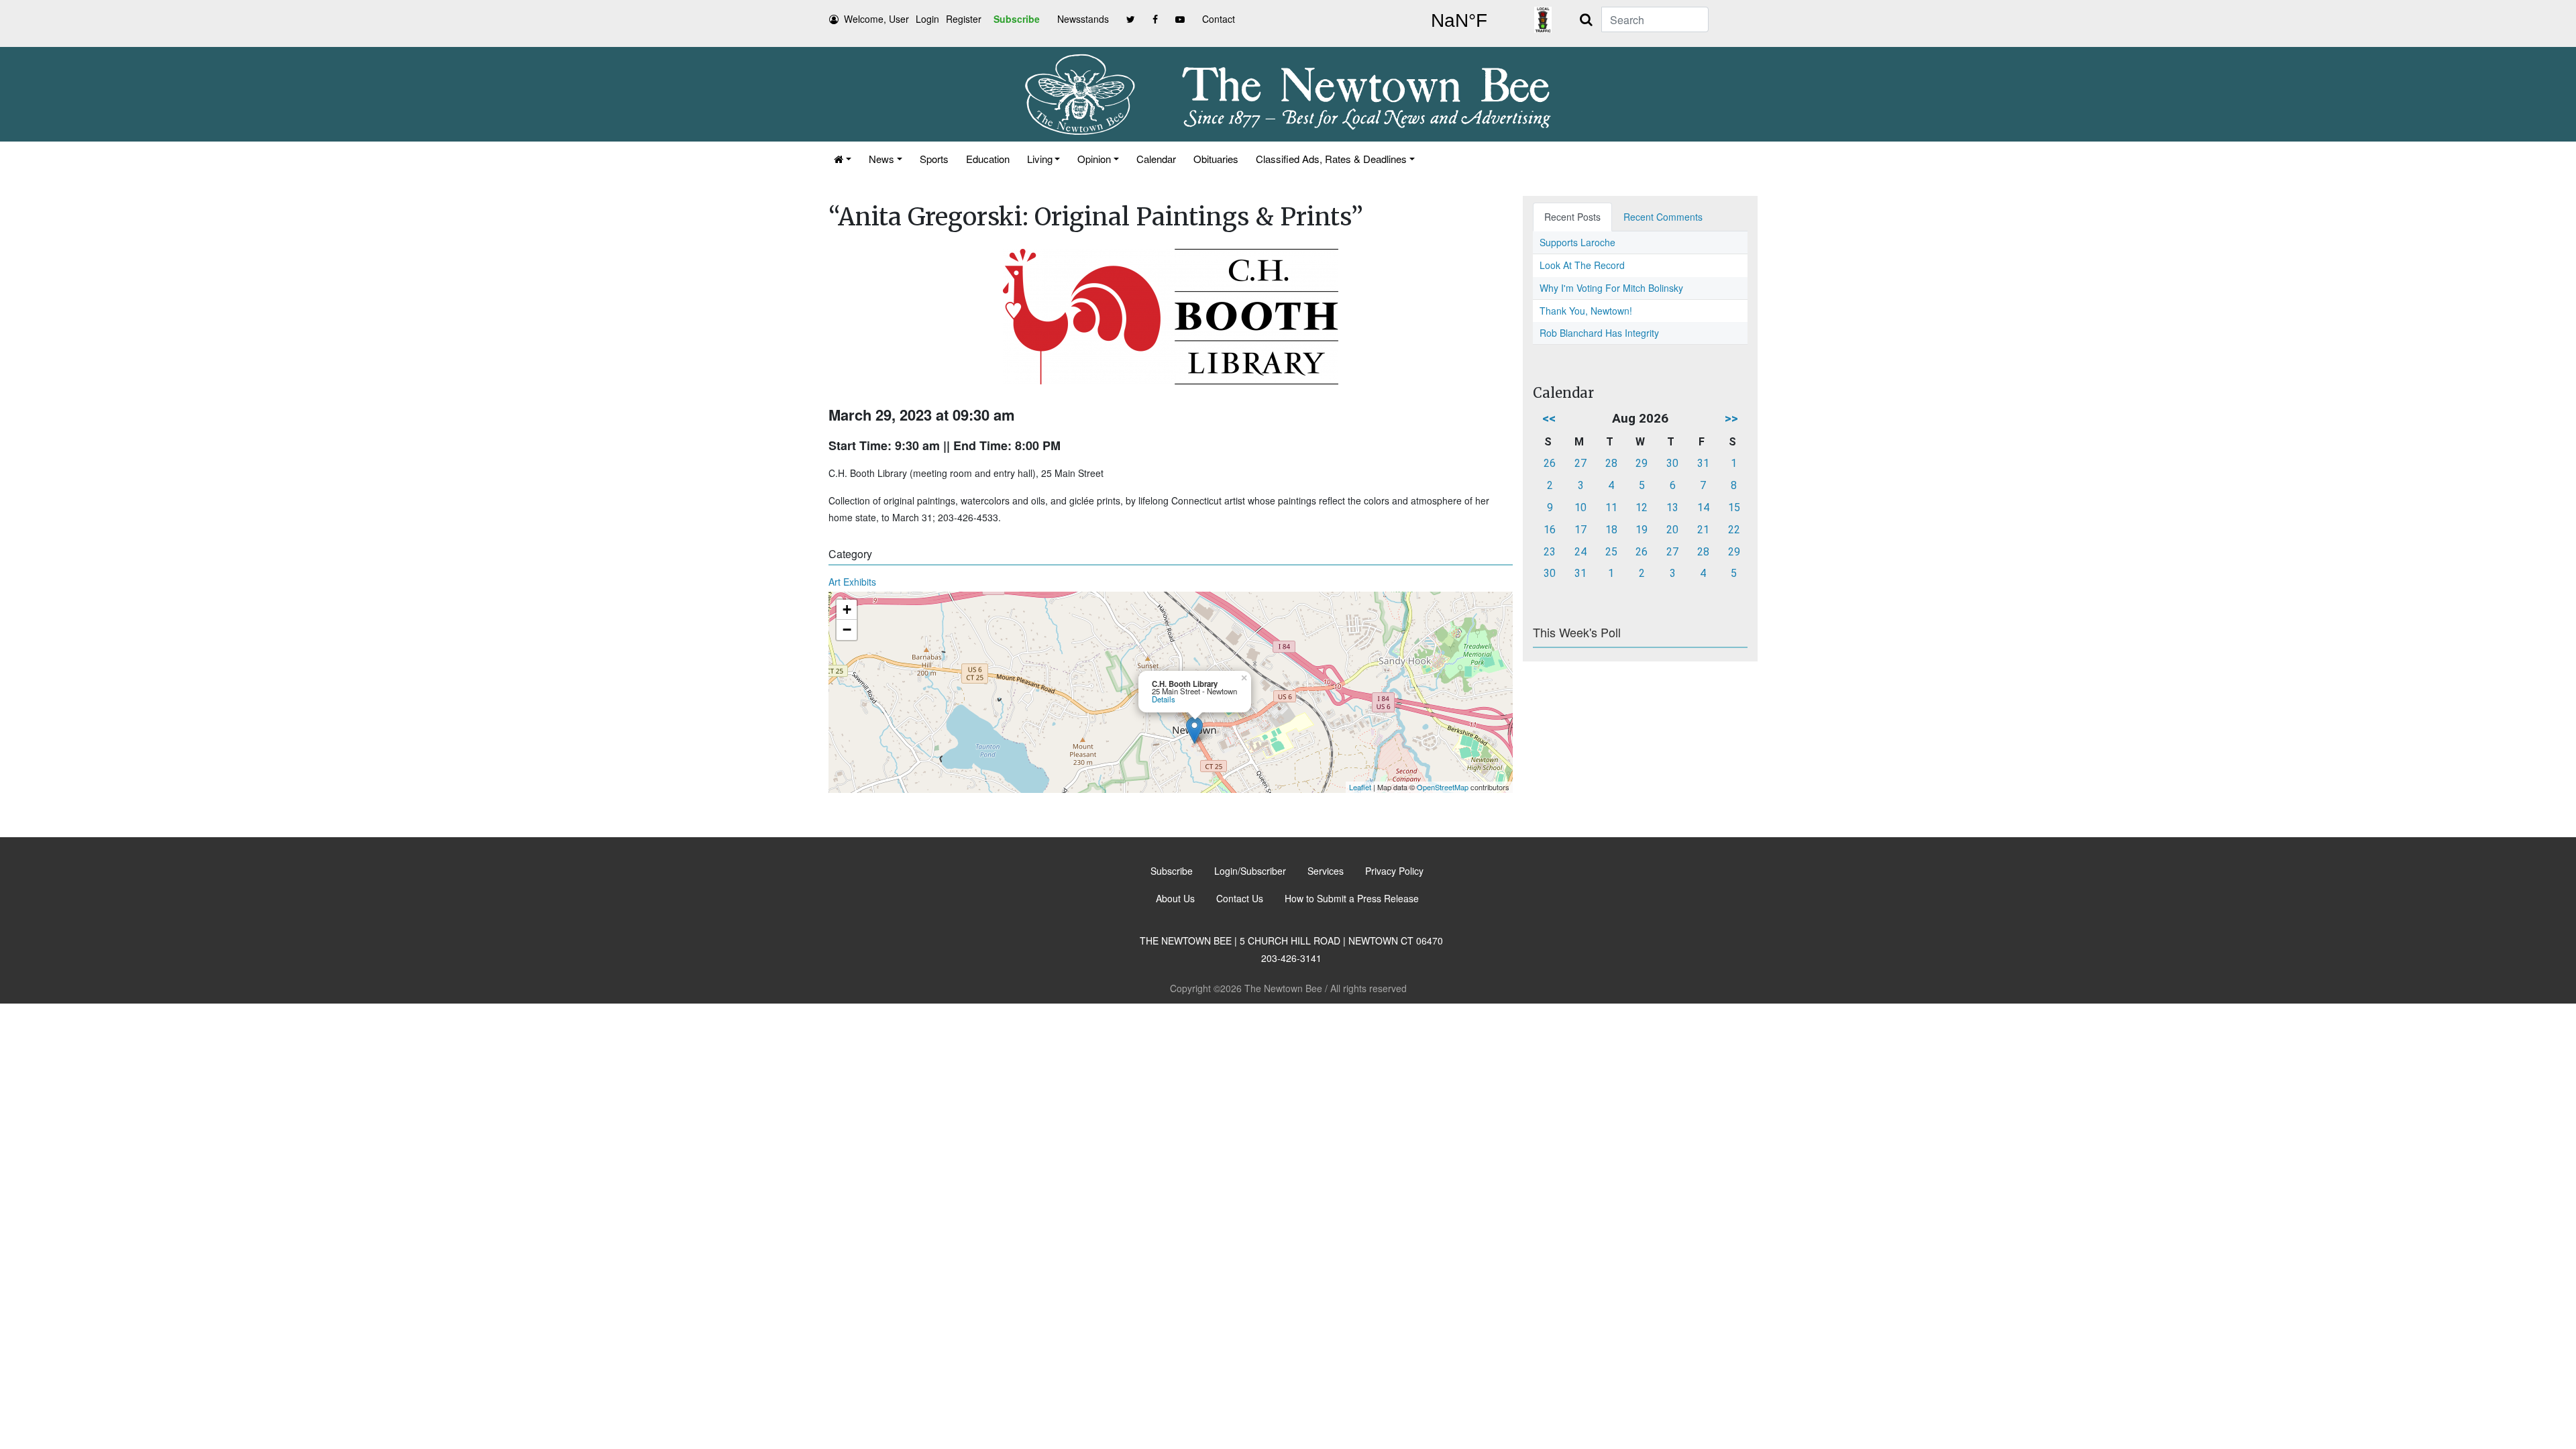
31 (1703, 463)
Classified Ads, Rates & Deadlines (1331, 159)
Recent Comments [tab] (1663, 217)
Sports (934, 159)
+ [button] (847, 609)
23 (1550, 552)
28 (1611, 463)
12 (1642, 507)
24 (1580, 552)
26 (1550, 463)
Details (1164, 699)
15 (1734, 507)
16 (1550, 530)
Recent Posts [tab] (1572, 217)
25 (1611, 552)
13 (1672, 507)
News (881, 159)
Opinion (1094, 159)
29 (1642, 463)
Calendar (1156, 159)
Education (988, 159)
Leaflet (1360, 787)
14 (1703, 507)
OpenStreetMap (1443, 787)
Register (964, 19)
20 (1672, 530)
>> (1731, 418)
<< (1549, 418)
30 (1672, 463)
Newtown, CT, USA (1459, 21)
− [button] (847, 630)
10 (1580, 507)
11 (1611, 507)
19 (1642, 530)
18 (1611, 530)
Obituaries (1216, 159)
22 (1734, 530)
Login (927, 19)
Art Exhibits (852, 582)
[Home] (843, 159)
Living (1040, 159)
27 (1580, 463)
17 (1580, 530)
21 (1703, 530)
